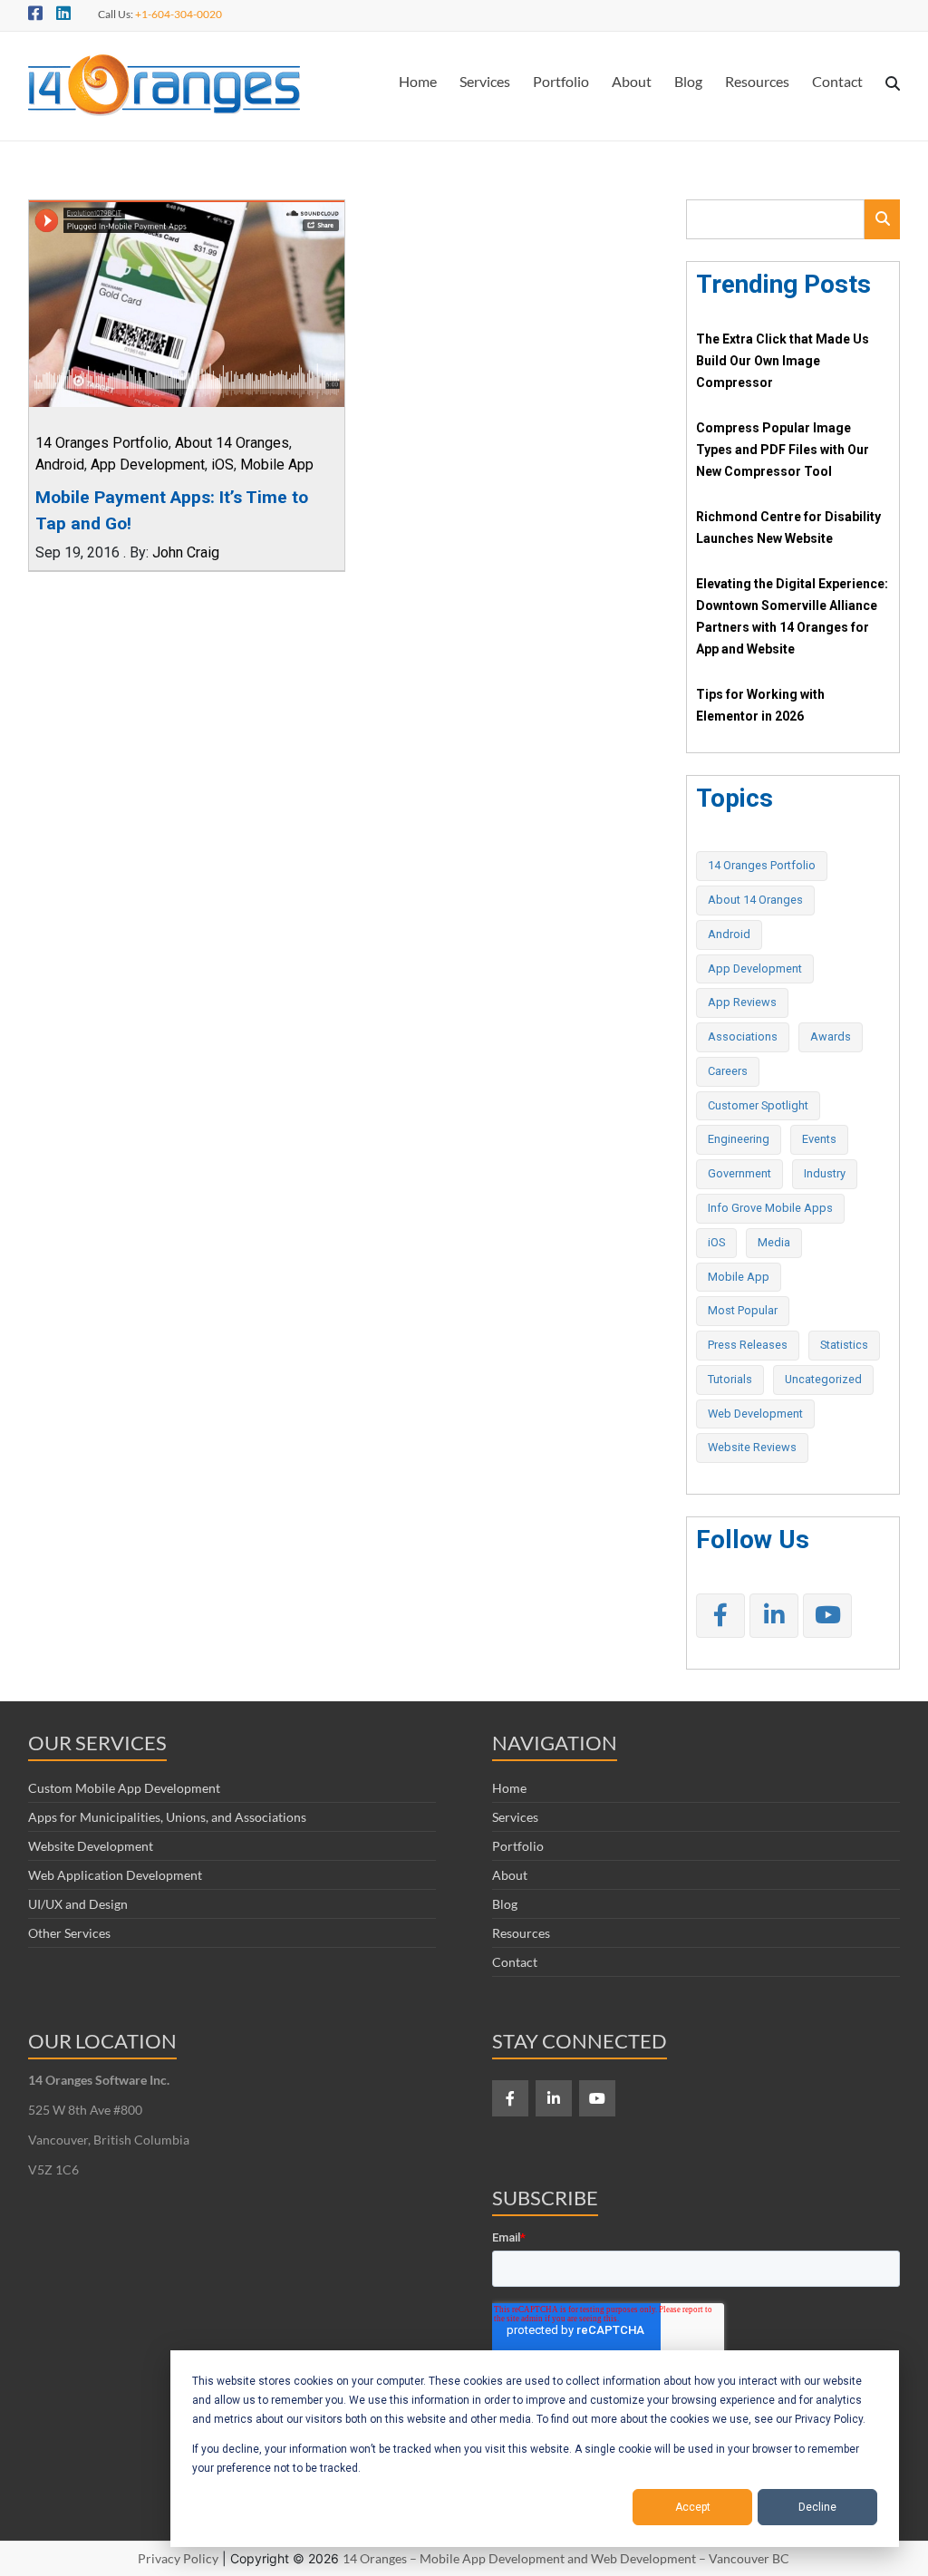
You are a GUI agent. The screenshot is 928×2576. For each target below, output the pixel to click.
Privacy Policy (178, 2558)
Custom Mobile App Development (124, 1788)
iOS (222, 465)
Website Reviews (752, 1447)
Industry (825, 1173)
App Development (148, 465)
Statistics (844, 1345)
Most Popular (743, 1310)
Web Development (755, 1414)
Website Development (91, 1846)
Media (774, 1242)
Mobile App (277, 465)
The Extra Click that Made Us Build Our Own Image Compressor (783, 361)
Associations (743, 1036)
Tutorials (730, 1379)
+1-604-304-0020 (179, 14)
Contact (837, 81)
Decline (817, 2507)
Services (485, 81)
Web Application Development (115, 1875)
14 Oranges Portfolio (102, 443)
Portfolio (561, 81)
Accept (693, 2507)
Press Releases (748, 1345)
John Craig (186, 552)
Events (819, 1139)
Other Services (69, 1933)
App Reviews (742, 1002)
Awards (831, 1036)
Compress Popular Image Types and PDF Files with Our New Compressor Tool (783, 450)
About (632, 81)
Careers (728, 1071)
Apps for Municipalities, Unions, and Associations (167, 1817)
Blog (688, 81)
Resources (757, 81)
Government (739, 1173)
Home (418, 81)
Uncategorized (823, 1379)
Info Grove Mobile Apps (770, 1208)
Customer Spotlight (758, 1105)
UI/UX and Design (78, 1904)
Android (60, 465)
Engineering (739, 1139)
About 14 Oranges (232, 443)
